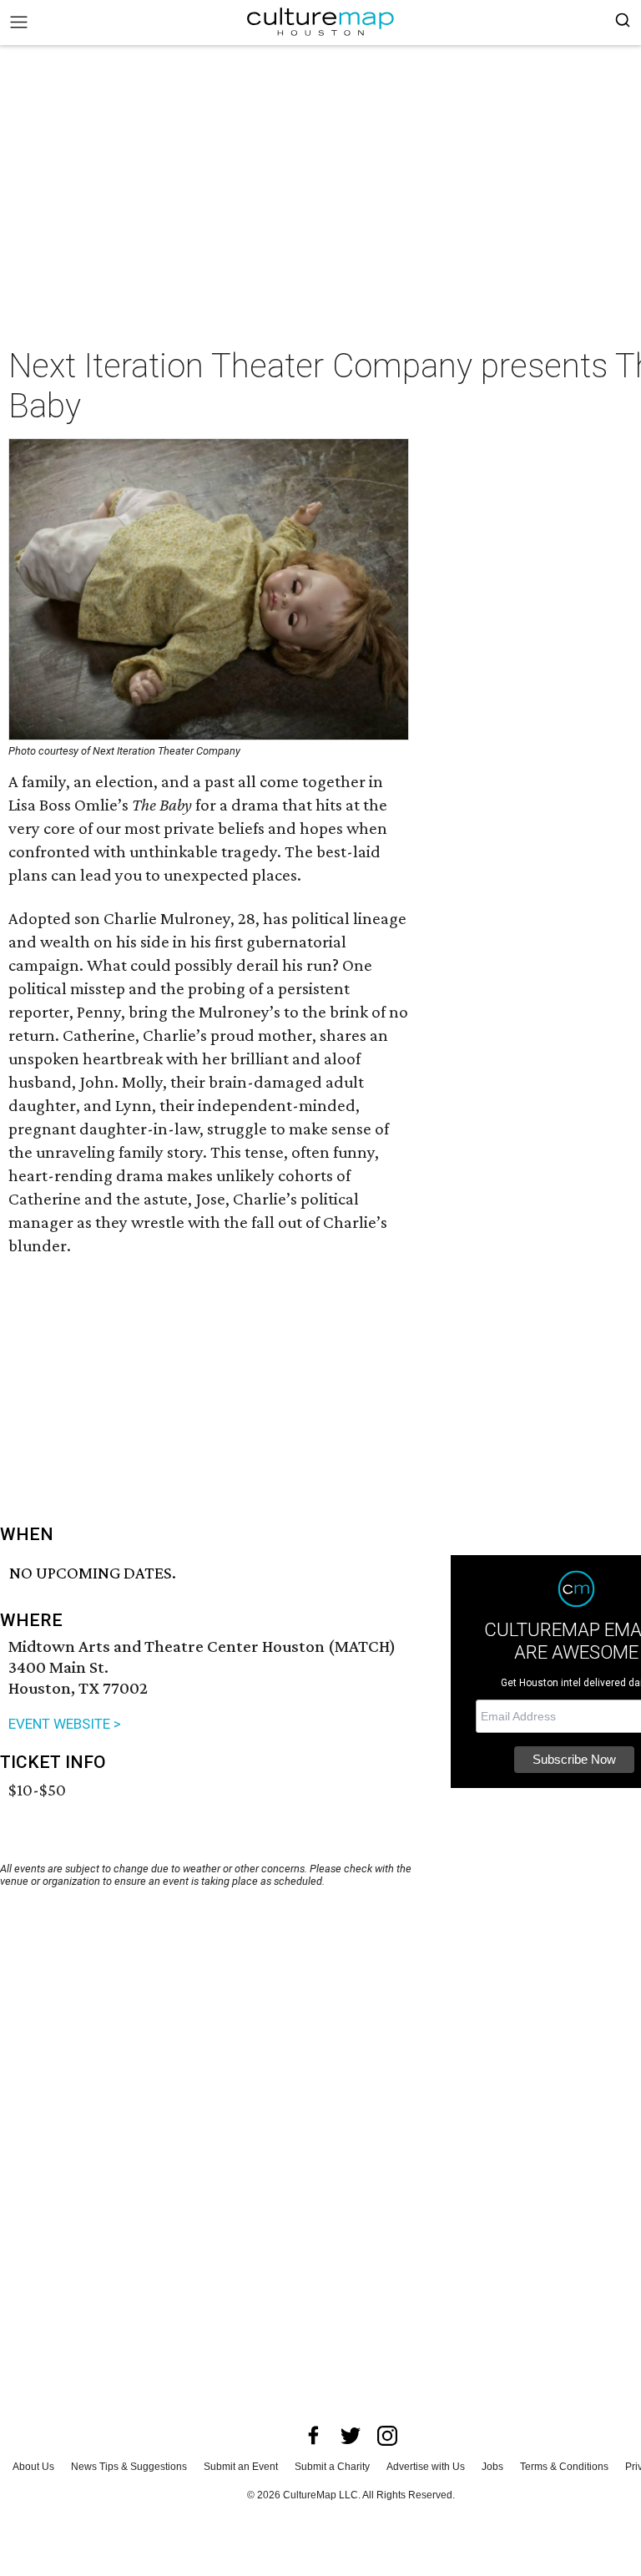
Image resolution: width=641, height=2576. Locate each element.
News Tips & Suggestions (129, 2467)
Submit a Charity (332, 2467)
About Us (33, 2467)
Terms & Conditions (564, 2467)
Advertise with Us (426, 2467)
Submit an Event (241, 2467)
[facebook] (314, 2436)
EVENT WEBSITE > (65, 1724)
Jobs (492, 2467)
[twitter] (351, 2436)
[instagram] (387, 2436)
